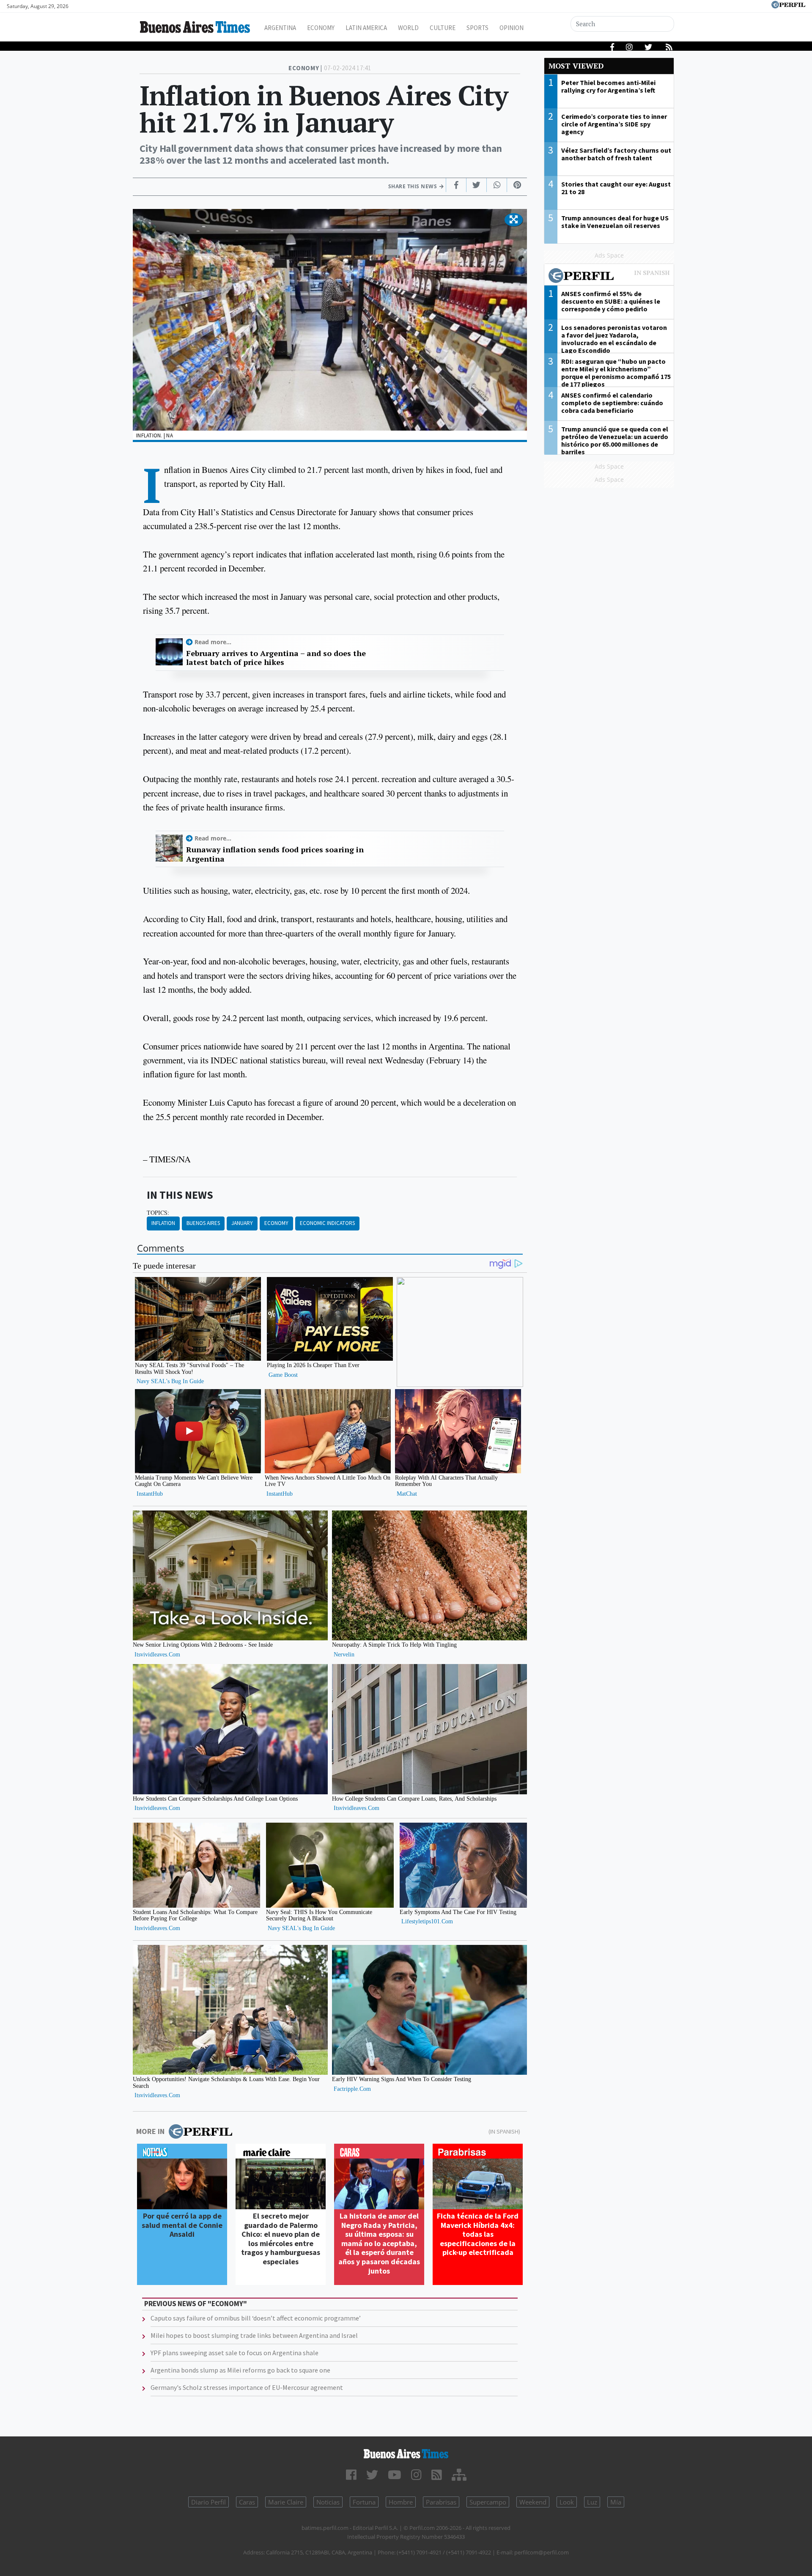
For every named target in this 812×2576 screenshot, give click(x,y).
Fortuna (364, 2502)
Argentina (280, 28)
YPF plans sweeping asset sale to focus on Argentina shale (235, 2353)
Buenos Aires (203, 1223)
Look (567, 2502)
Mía (616, 2502)
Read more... (213, 642)
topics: (158, 1213)
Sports (477, 28)
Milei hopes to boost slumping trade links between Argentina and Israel (254, 2335)
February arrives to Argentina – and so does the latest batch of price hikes (276, 658)
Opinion (512, 28)
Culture (443, 28)
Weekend (533, 2502)
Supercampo (488, 2502)
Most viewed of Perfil (609, 277)
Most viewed (576, 66)
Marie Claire (286, 2502)
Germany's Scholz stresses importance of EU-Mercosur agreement (247, 2387)
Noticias (328, 2502)
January (242, 1223)
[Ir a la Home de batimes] (406, 2454)
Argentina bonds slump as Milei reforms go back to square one (240, 2370)
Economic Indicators (327, 1223)
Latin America (366, 28)
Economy (321, 28)
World (408, 28)
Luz (592, 2502)
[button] (514, 220)
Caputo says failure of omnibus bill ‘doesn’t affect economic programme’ (256, 2318)
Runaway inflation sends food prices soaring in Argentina (275, 854)
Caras (247, 2502)
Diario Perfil (208, 2502)
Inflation (163, 1223)
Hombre (401, 2502)
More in (150, 2131)
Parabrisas (441, 2502)
